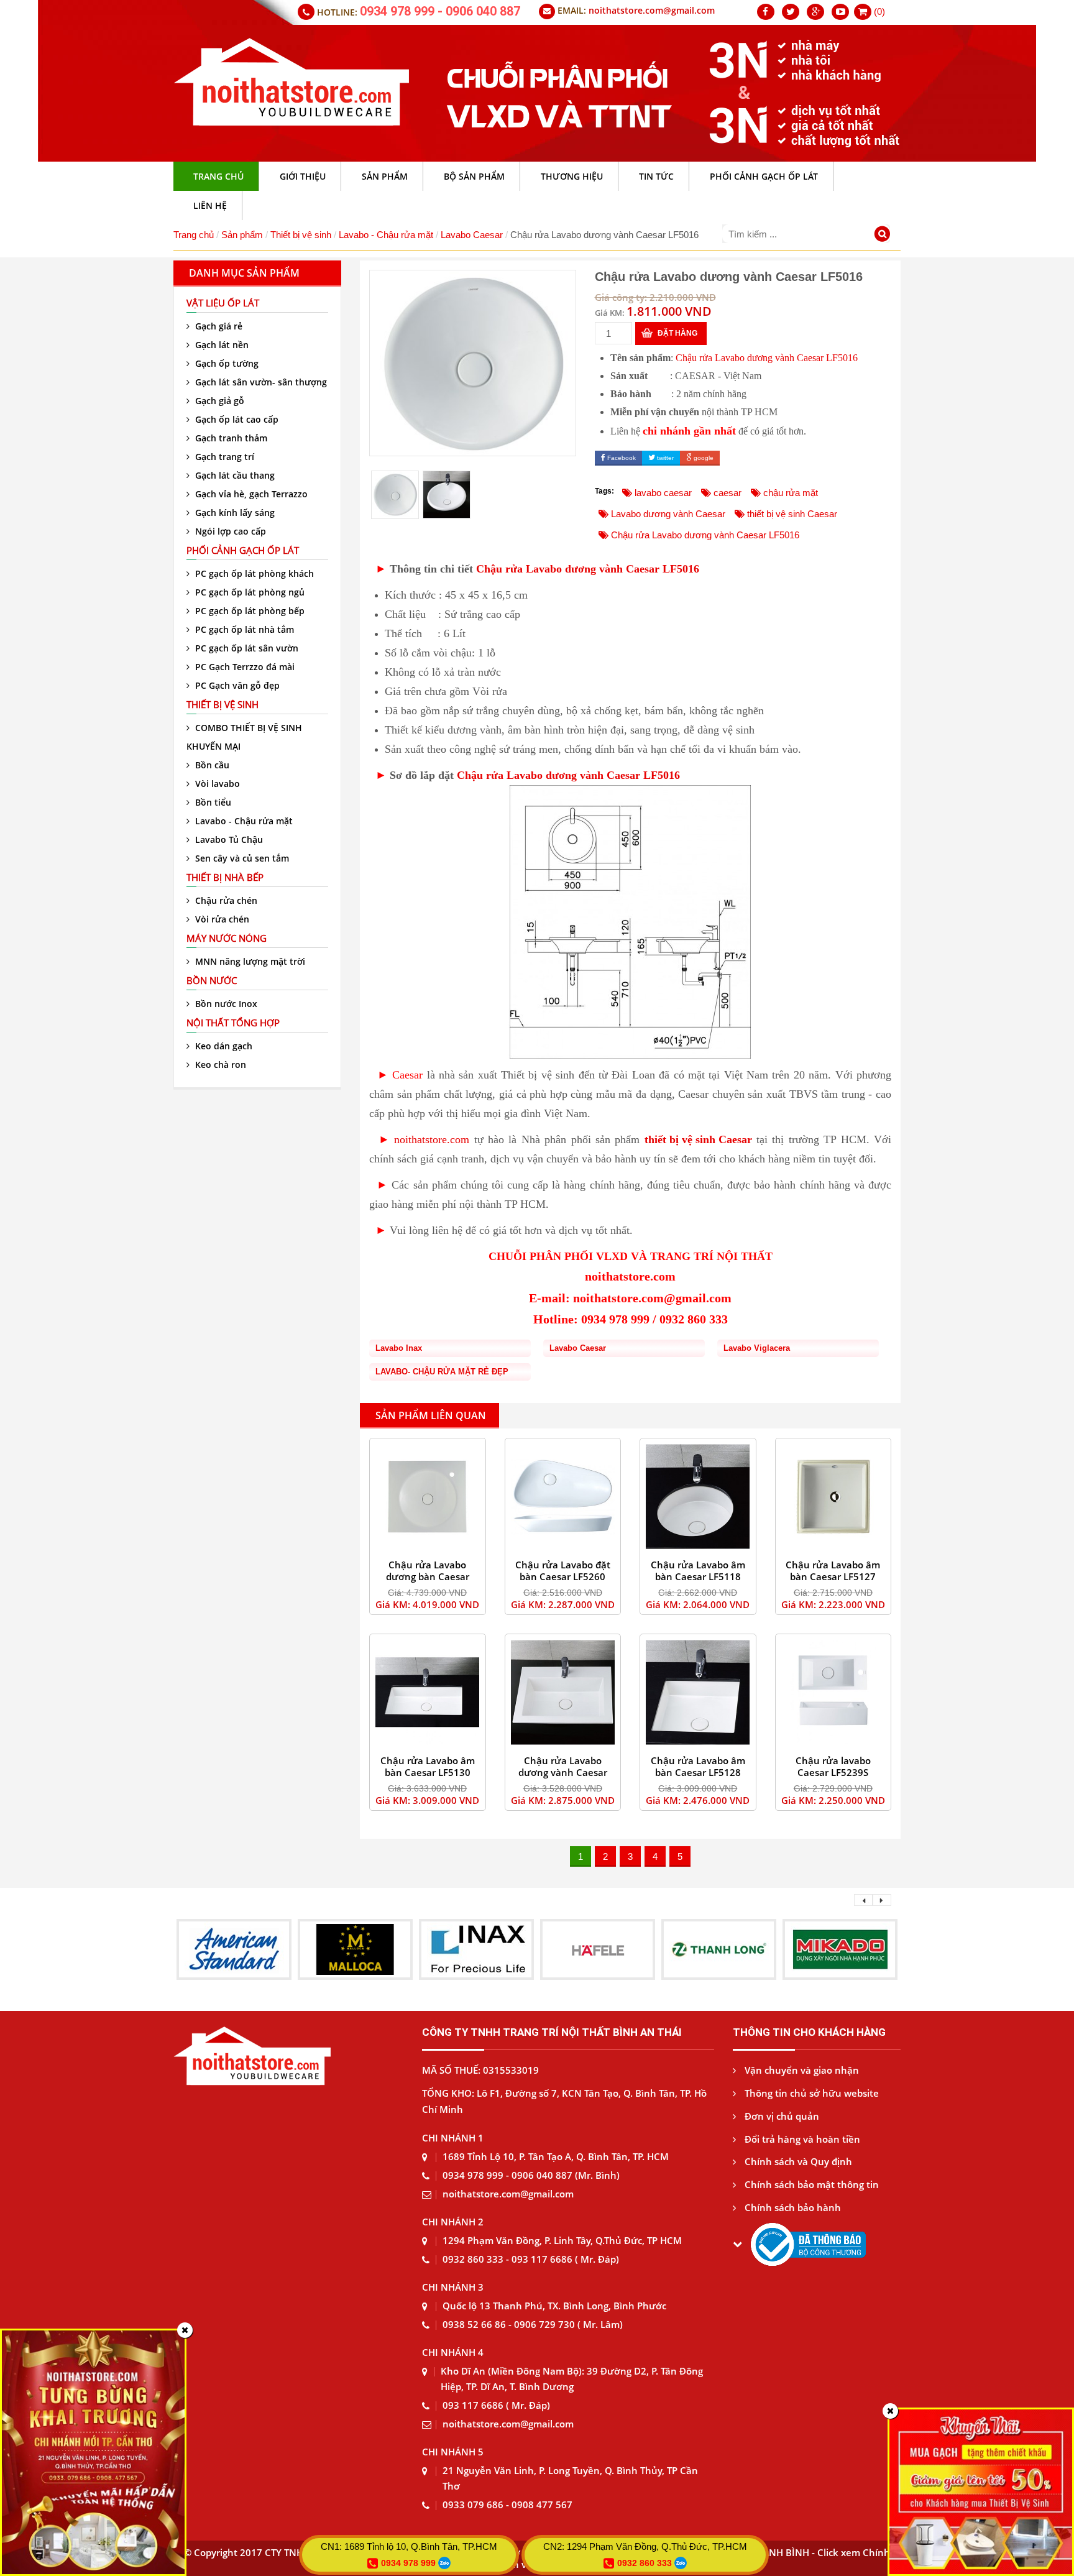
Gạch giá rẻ (218, 326)
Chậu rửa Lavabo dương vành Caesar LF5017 (563, 1772)
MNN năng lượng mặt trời (249, 961)
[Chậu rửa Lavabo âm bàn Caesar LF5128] (698, 1692)
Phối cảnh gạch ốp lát (243, 550)
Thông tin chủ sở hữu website (810, 2093)
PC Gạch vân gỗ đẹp (236, 685)
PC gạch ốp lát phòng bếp (249, 611)
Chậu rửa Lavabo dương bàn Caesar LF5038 (428, 1576)
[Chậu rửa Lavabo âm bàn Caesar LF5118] (698, 1497)
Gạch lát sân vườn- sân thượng (260, 382)
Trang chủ (194, 235)
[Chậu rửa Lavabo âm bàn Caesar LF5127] (833, 1497)
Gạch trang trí (223, 457)
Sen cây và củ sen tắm (241, 858)
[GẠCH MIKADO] (719, 1948)
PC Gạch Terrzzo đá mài (244, 667)
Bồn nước (212, 980)
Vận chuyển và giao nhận (801, 2070)
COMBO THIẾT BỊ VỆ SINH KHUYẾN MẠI (244, 737)
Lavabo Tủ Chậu (228, 839)
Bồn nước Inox (225, 1004)
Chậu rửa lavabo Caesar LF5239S (833, 1766)
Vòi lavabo (216, 784)
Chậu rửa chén (225, 900)
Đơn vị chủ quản (781, 2116)
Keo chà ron (219, 1065)
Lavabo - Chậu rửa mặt (386, 235)
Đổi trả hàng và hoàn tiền (801, 2139)
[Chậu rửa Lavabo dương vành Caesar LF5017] (563, 1692)
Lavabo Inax (399, 1348)
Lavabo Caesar (472, 235)
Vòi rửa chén (221, 919)
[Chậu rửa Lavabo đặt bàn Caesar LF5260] (563, 1497)
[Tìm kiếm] (884, 235)
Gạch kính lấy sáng (234, 513)
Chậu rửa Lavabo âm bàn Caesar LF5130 (428, 1766)
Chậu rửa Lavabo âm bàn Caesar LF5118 (698, 1571)
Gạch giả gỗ (218, 401)
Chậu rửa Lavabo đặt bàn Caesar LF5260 (563, 1571)
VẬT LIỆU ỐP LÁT (223, 303)
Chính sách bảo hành (792, 2207)
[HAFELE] (477, 1948)
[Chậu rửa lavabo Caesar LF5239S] (833, 1692)
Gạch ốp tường (226, 363)
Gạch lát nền (221, 345)
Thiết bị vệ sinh (301, 235)
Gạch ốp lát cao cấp (236, 419)
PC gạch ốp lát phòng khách (253, 573)
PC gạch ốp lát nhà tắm (243, 629)
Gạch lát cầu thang (234, 475)
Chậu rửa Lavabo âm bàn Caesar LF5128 (698, 1766)
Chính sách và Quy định (797, 2161)
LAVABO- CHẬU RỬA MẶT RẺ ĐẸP (442, 1372)
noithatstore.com (432, 1139)
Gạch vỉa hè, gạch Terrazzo (250, 494)
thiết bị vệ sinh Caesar (698, 1139)
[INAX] (356, 1948)
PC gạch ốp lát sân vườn (246, 648)
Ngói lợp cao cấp (229, 531)
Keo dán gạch (223, 1046)
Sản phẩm (242, 235)
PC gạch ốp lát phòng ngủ (249, 592)
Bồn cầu (211, 765)
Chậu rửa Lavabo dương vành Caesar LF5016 (767, 358)
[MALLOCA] (234, 1948)
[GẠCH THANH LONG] (598, 1948)
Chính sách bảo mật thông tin (810, 2184)
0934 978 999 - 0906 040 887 (440, 11)
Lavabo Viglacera (757, 1348)
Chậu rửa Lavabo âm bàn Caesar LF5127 (833, 1571)
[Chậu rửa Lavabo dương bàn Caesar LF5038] (428, 1497)
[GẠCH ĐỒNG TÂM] (840, 1948)
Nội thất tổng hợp (233, 1023)
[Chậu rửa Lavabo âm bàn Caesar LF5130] (428, 1692)
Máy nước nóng (227, 938)
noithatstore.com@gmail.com (652, 10)
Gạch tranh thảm (230, 438)
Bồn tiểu (212, 802)
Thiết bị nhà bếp (225, 877)
